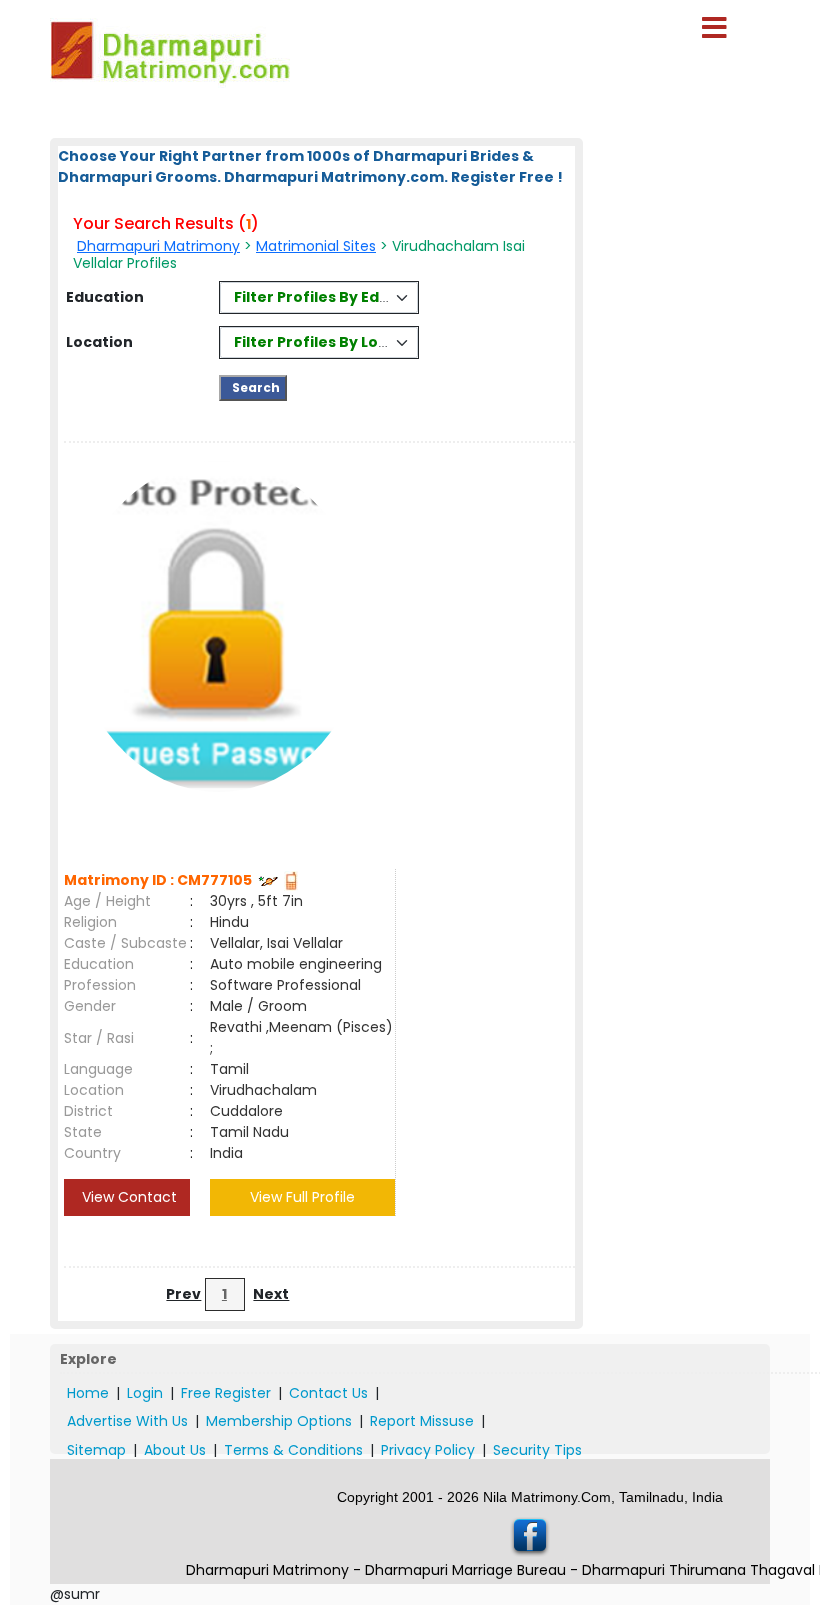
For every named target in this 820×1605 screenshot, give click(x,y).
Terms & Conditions (293, 1450)
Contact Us (328, 1393)
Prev (183, 1294)
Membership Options (279, 1421)
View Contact (127, 1197)
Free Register (226, 1393)
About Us (175, 1450)
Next (271, 1294)
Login (145, 1393)
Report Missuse (422, 1421)
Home (88, 1393)
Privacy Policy (428, 1450)
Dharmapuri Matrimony (158, 246)
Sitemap (96, 1450)
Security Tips (537, 1450)
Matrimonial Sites (316, 246)
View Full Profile (302, 1197)
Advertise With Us (127, 1421)
